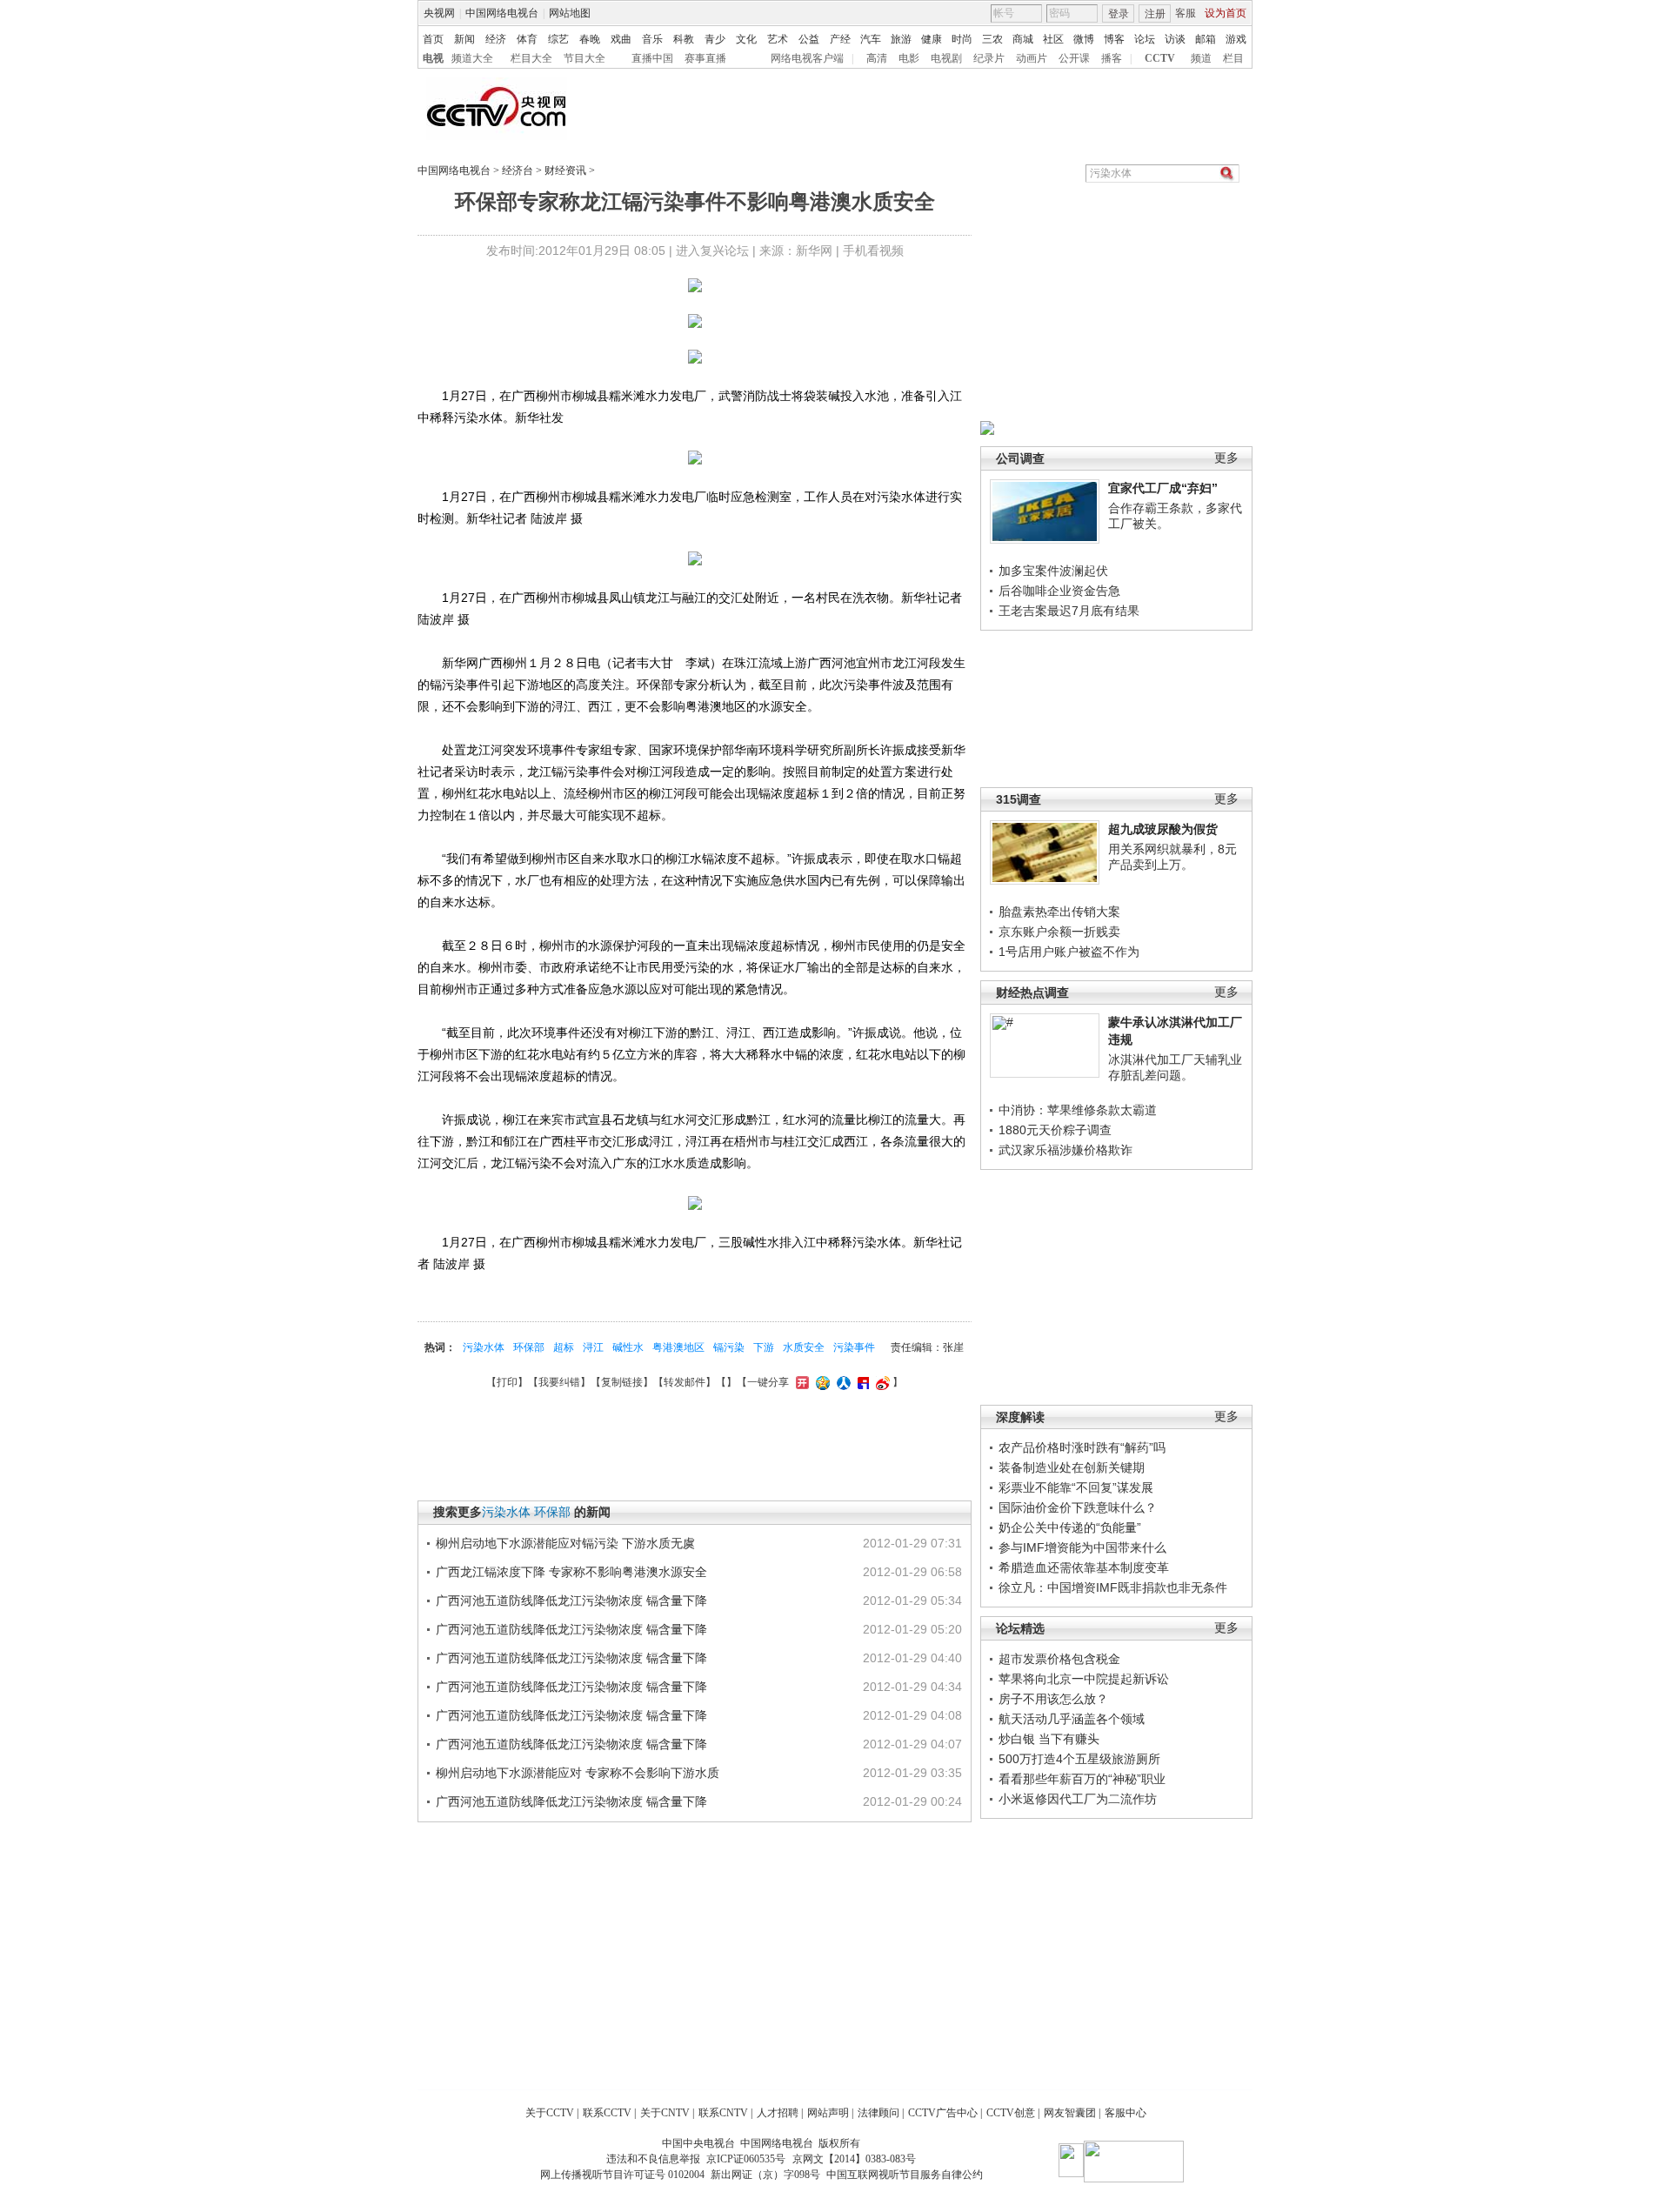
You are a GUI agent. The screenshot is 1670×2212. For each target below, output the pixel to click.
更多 (1226, 458)
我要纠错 (559, 1382)
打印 (507, 1382)
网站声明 (828, 2113)
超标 (564, 1347)
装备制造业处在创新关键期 (1072, 1467)
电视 (433, 58)
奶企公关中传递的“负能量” (1070, 1527)
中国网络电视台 (502, 13)
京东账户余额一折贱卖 (1059, 932)
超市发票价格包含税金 (1059, 1659)
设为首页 (1226, 13)
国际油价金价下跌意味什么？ (1078, 1507)
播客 (1112, 58)
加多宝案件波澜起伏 (1053, 571)
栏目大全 (531, 58)
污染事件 (854, 1347)
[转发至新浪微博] (881, 1382)
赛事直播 (705, 58)
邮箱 (1206, 39)
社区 (1053, 39)
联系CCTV (607, 2113)
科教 (684, 39)
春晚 (590, 39)
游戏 (1236, 39)
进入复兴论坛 (712, 251)
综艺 (558, 39)
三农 (992, 39)
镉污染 (729, 1347)
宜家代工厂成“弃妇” (1163, 488)
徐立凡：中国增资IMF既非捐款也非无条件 (1113, 1587)
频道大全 (472, 58)
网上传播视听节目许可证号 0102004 (622, 2175)
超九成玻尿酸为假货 (1163, 829)
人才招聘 (778, 2113)
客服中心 (1126, 2113)
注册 (1155, 14)
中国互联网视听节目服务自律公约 (905, 2175)
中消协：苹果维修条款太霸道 (1078, 1110)
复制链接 (622, 1382)
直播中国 (652, 58)
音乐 (652, 39)
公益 (809, 39)
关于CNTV (665, 2113)
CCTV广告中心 (943, 2113)
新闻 (464, 39)
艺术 (778, 39)
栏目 (1233, 58)
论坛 (1145, 39)
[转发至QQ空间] (821, 1382)
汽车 (871, 39)
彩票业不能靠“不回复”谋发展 (1076, 1487)
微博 (1084, 39)
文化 (746, 39)
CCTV (1160, 58)
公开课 (1074, 58)
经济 (496, 39)
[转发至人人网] (842, 1382)
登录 (1119, 14)
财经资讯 (565, 170)
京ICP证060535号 (746, 2159)
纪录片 (989, 58)
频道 (1201, 58)
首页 (433, 39)
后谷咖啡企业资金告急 (1059, 591)
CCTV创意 (1011, 2113)
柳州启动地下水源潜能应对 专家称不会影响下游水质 (578, 1773)
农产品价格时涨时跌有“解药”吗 (1082, 1447)
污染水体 (484, 1347)
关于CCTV (550, 2113)
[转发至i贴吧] (861, 1382)
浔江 (593, 1347)
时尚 (962, 39)
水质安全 (804, 1347)
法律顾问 (878, 2113)
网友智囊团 (1070, 2113)
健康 (932, 39)
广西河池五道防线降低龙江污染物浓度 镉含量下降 (571, 1601)
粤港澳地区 (678, 1347)
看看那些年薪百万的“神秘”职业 (1082, 1779)
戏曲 (621, 39)
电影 (909, 58)
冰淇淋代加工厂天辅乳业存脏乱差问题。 (1175, 1067)
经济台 (518, 170)
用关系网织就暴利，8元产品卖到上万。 (1172, 857)
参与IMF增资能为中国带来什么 (1082, 1547)
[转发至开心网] (800, 1382)
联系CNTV (723, 2113)
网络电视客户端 (807, 58)
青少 (715, 39)
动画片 (1032, 58)
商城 (1023, 39)
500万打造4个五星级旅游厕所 (1079, 1759)
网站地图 (570, 13)
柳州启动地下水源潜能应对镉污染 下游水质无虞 (565, 1543)
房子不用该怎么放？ (1053, 1699)
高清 (877, 58)
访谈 (1175, 39)
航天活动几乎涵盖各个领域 (1072, 1719)
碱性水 (628, 1347)
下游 (764, 1347)
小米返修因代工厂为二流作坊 (1078, 1799)
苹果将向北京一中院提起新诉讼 (1084, 1679)
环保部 (529, 1347)
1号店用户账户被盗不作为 (1069, 952)
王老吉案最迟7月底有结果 (1069, 611)
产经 (840, 39)
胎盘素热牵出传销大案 (1059, 912)
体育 (527, 39)
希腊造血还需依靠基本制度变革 (1084, 1567)
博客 (1114, 39)
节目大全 (584, 58)
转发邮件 (685, 1382)
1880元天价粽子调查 (1055, 1130)
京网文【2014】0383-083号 (854, 2159)
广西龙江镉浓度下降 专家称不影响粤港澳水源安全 (571, 1572)
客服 (1186, 13)
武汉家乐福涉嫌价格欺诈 (1065, 1150)
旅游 (901, 39)
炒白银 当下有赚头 (1049, 1739)
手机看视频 (873, 251)
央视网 (439, 13)
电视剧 (946, 58)
